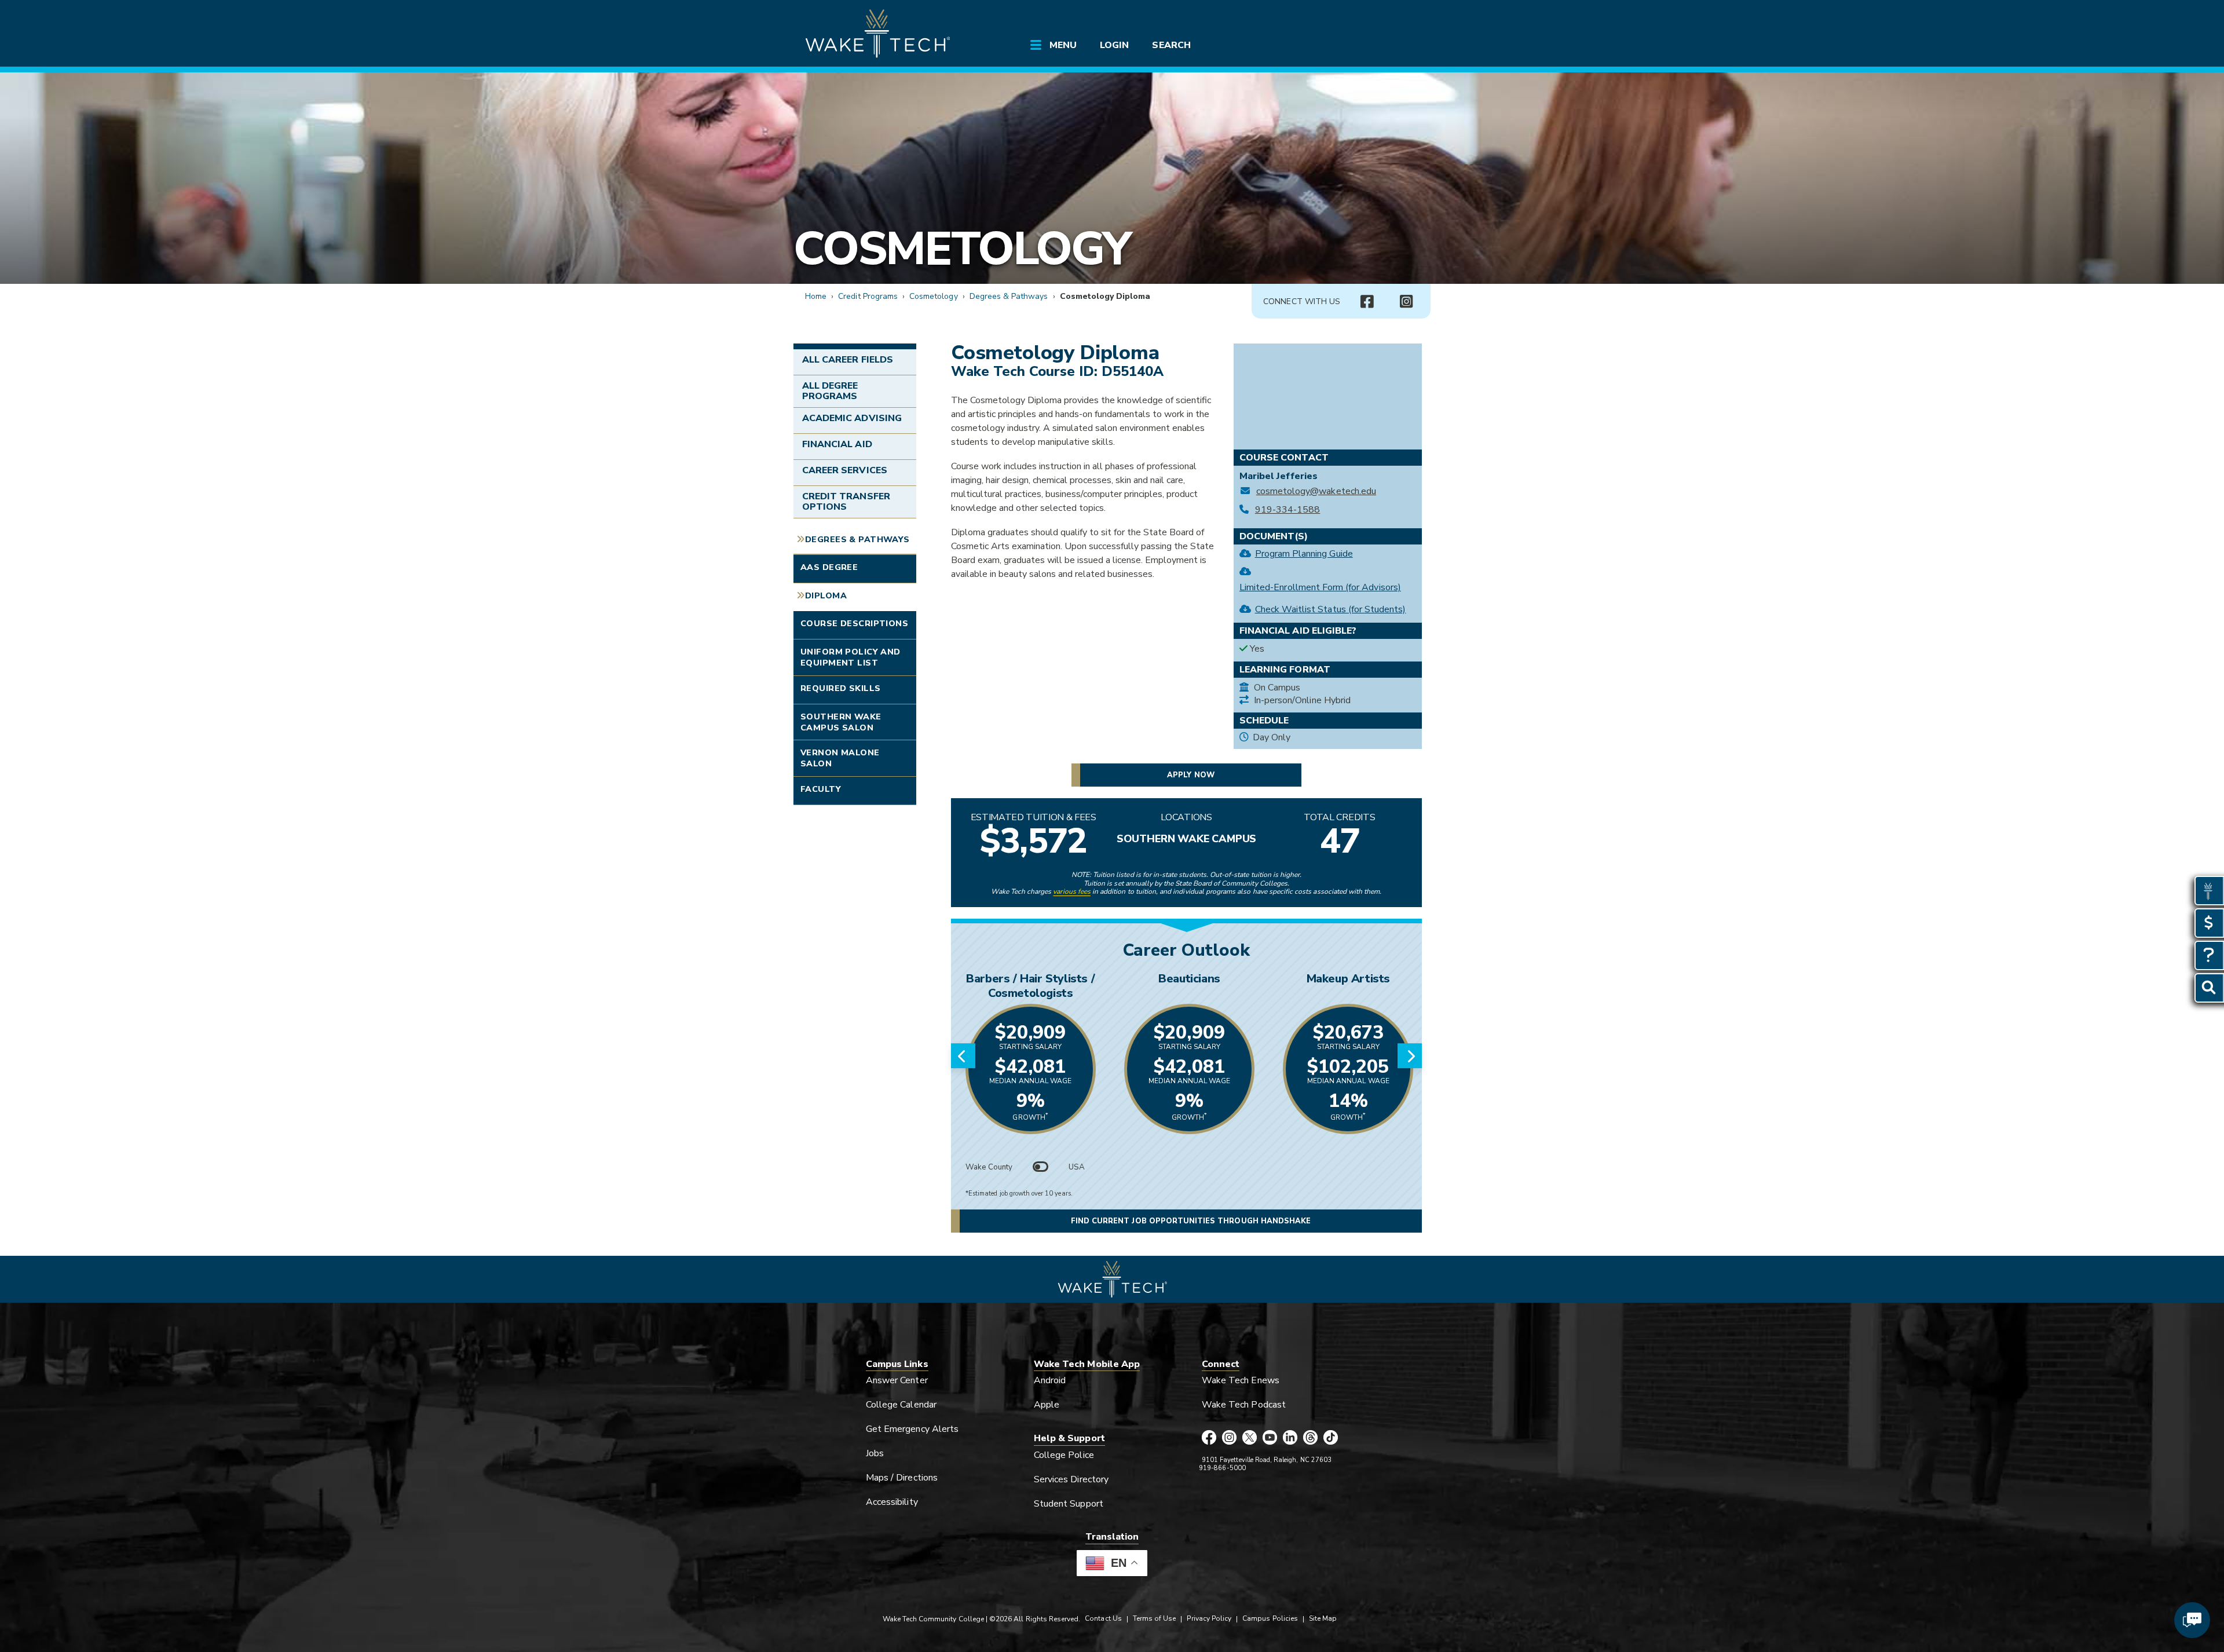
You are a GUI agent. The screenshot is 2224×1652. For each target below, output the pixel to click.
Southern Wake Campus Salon (841, 722)
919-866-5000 (1222, 1468)
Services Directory (1071, 1479)
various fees (1072, 891)
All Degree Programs (830, 391)
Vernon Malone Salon (840, 758)
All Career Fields (848, 360)
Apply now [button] (1190, 775)
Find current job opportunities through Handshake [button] (1191, 1221)
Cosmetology (962, 249)
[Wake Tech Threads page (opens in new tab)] (1310, 1438)
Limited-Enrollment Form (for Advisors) (1320, 587)
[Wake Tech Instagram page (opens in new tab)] (1229, 1438)
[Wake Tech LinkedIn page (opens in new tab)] (1290, 1438)
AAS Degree (829, 567)
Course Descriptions (854, 623)
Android (1050, 1380)
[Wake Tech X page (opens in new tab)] (1250, 1438)
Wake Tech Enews (1241, 1380)
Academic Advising (852, 418)
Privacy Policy (1209, 1618)
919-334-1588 (1287, 510)
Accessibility (892, 1502)
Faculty (821, 789)
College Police (1064, 1455)
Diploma (826, 595)
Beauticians (1189, 979)
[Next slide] (1410, 1056)
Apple (1047, 1405)
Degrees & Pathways (1009, 296)
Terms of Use (1155, 1618)
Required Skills (840, 688)
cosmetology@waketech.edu (1316, 491)
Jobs (875, 1453)
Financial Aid (837, 444)
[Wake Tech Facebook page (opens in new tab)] (1209, 1438)
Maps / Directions (902, 1478)
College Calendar (901, 1405)
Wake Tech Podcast (1244, 1405)
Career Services (845, 470)
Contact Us (1103, 1618)
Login (1114, 45)
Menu (1063, 45)
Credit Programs (868, 296)
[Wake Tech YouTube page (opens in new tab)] (1270, 1438)
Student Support (1069, 1504)
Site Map (1323, 1618)
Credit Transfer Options (846, 502)
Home (816, 296)
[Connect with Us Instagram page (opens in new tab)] (1406, 302)
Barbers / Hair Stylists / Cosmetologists (1030, 986)
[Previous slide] (963, 1056)
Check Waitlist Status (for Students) (1331, 609)
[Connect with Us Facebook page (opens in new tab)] (1367, 302)
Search (1171, 45)
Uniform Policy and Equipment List (851, 657)
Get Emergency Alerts (912, 1429)
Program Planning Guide (1304, 554)
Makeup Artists (1348, 979)
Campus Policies (1270, 1618)
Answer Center (897, 1380)
